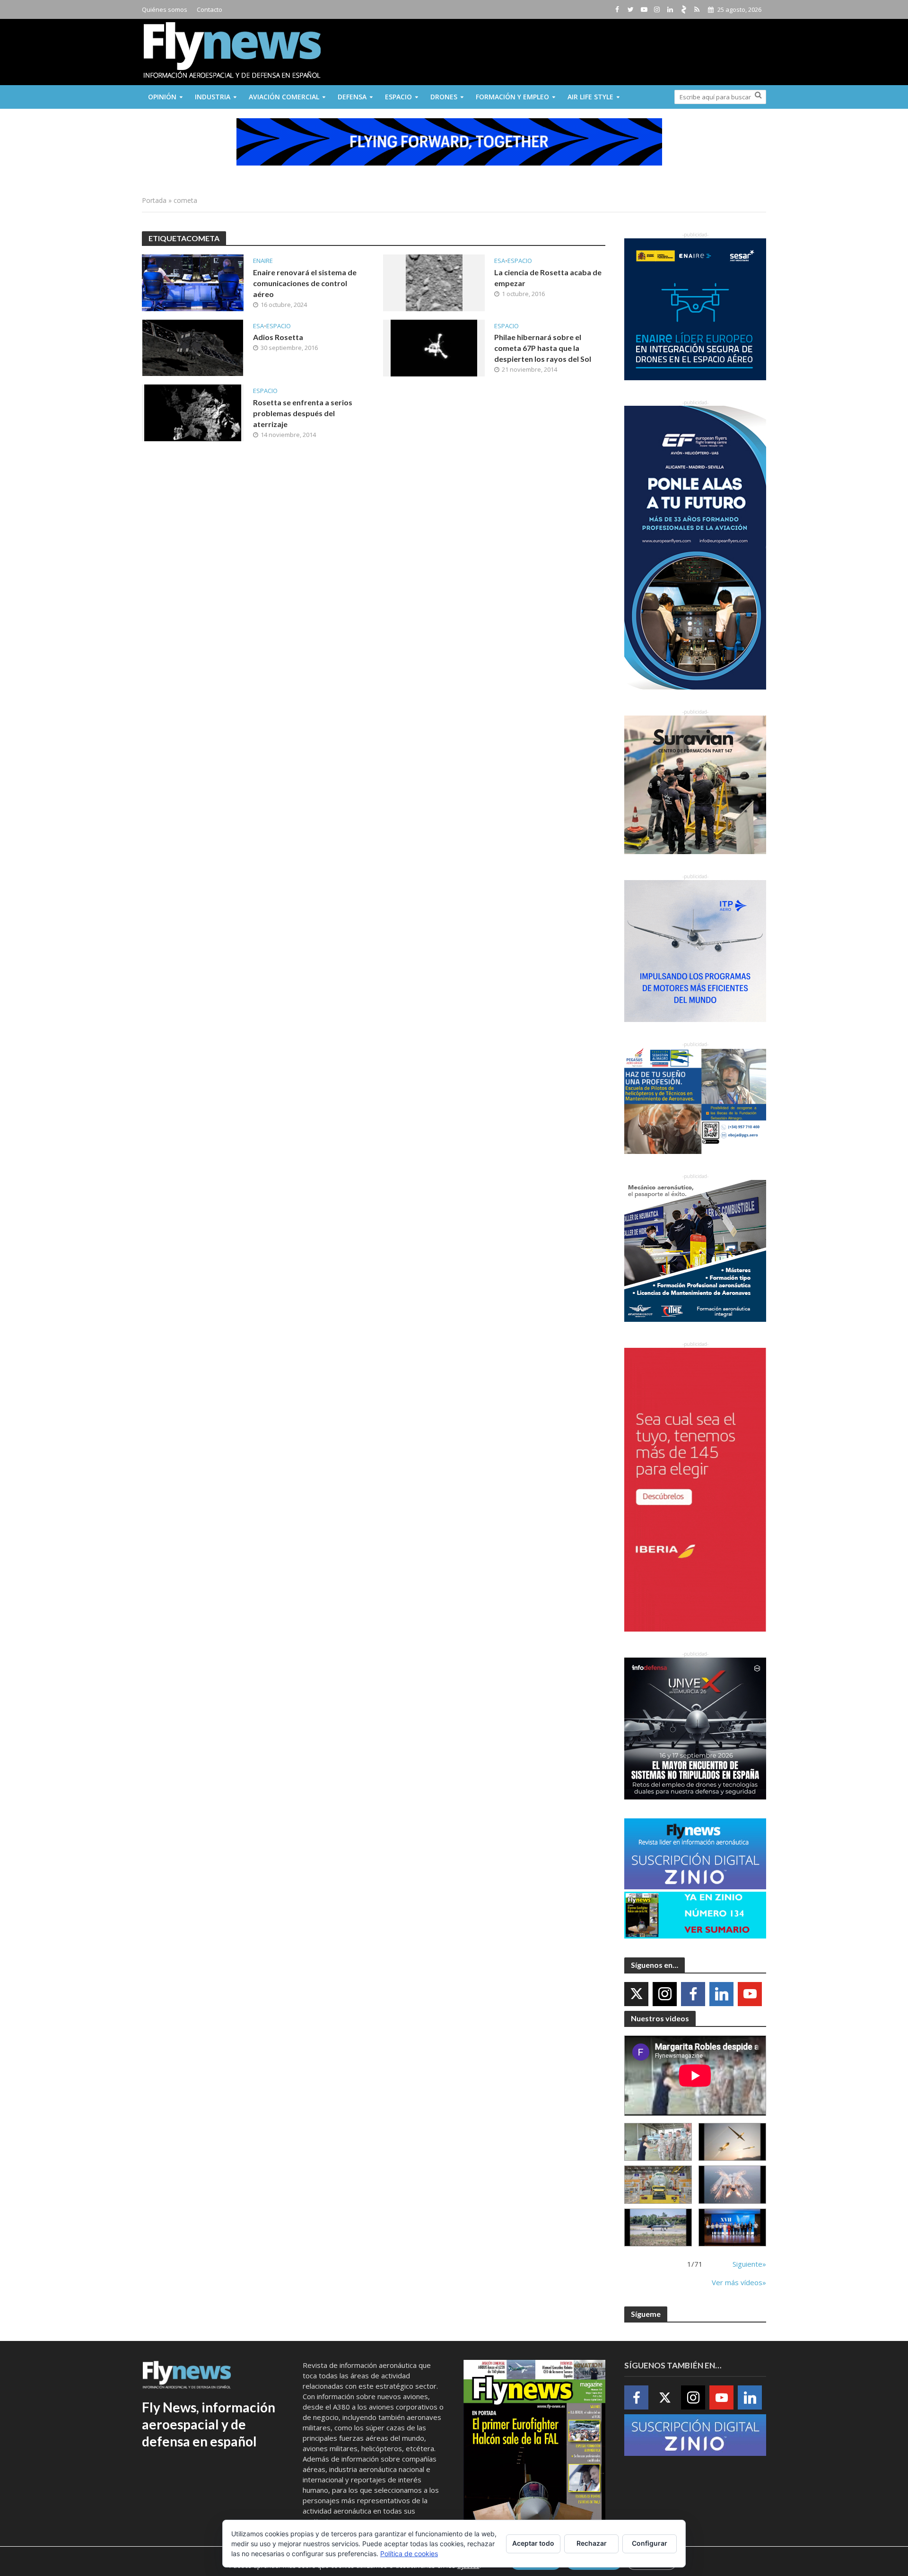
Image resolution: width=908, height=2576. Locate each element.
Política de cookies (409, 2554)
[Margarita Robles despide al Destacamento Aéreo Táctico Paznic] (658, 2142)
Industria (213, 97)
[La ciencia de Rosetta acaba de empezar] (434, 282)
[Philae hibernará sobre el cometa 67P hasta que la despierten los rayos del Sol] (434, 347)
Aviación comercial (284, 97)
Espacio (398, 97)
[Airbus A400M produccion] (658, 2185)
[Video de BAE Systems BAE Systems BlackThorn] (732, 2142)
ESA (500, 261)
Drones (444, 97)
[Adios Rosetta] (193, 347)
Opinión (162, 97)
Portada (154, 200)
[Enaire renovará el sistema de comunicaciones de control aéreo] (193, 282)
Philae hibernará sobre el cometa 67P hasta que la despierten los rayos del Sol (543, 348)
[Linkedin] (721, 1994)
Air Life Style (590, 97)
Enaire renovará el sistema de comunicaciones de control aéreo (305, 283)
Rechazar (592, 2543)
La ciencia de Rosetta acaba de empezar (548, 278)
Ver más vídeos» (739, 2282)
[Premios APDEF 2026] (732, 2228)
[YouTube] (750, 1994)
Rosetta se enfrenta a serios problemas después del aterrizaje (303, 413)
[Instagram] (665, 1994)
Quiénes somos (165, 9)
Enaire (263, 261)
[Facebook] (693, 1994)
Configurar (650, 2543)
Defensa (352, 97)
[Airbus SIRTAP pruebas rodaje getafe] (658, 2228)
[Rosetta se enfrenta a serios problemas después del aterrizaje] (193, 412)
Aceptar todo (533, 2543)
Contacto (210, 9)
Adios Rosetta (278, 337)
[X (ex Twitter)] (636, 1994)
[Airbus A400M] (732, 2185)
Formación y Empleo (512, 97)
